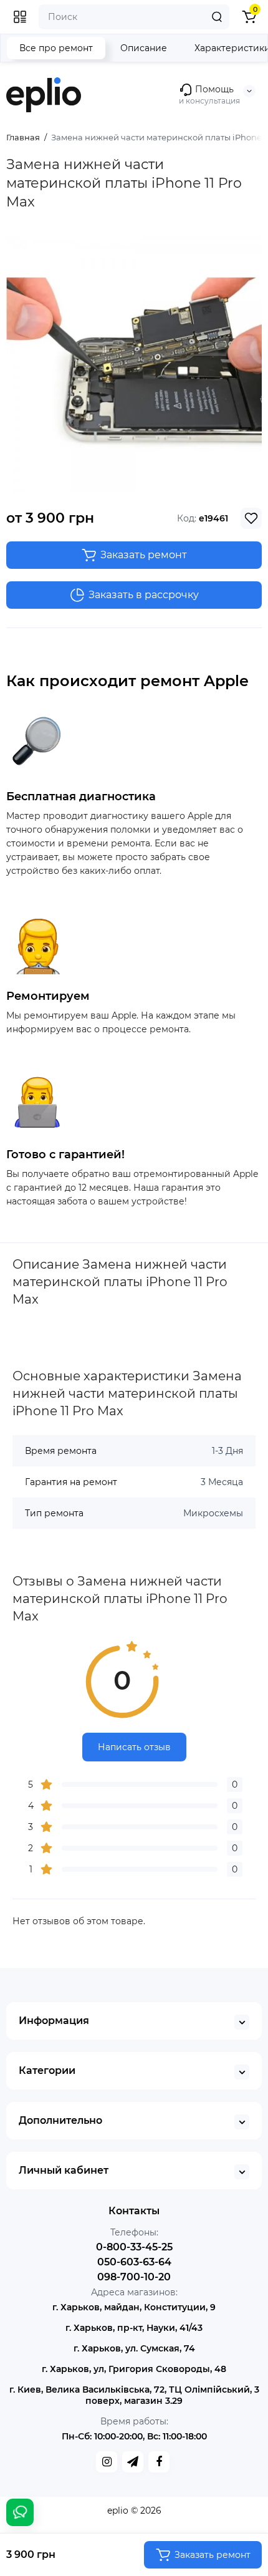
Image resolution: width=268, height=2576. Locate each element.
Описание (144, 48)
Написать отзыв (134, 1747)
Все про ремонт (56, 48)
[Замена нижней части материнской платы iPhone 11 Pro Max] (134, 364)
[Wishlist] (251, 518)
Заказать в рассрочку (144, 595)
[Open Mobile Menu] (20, 17)
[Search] (217, 17)
